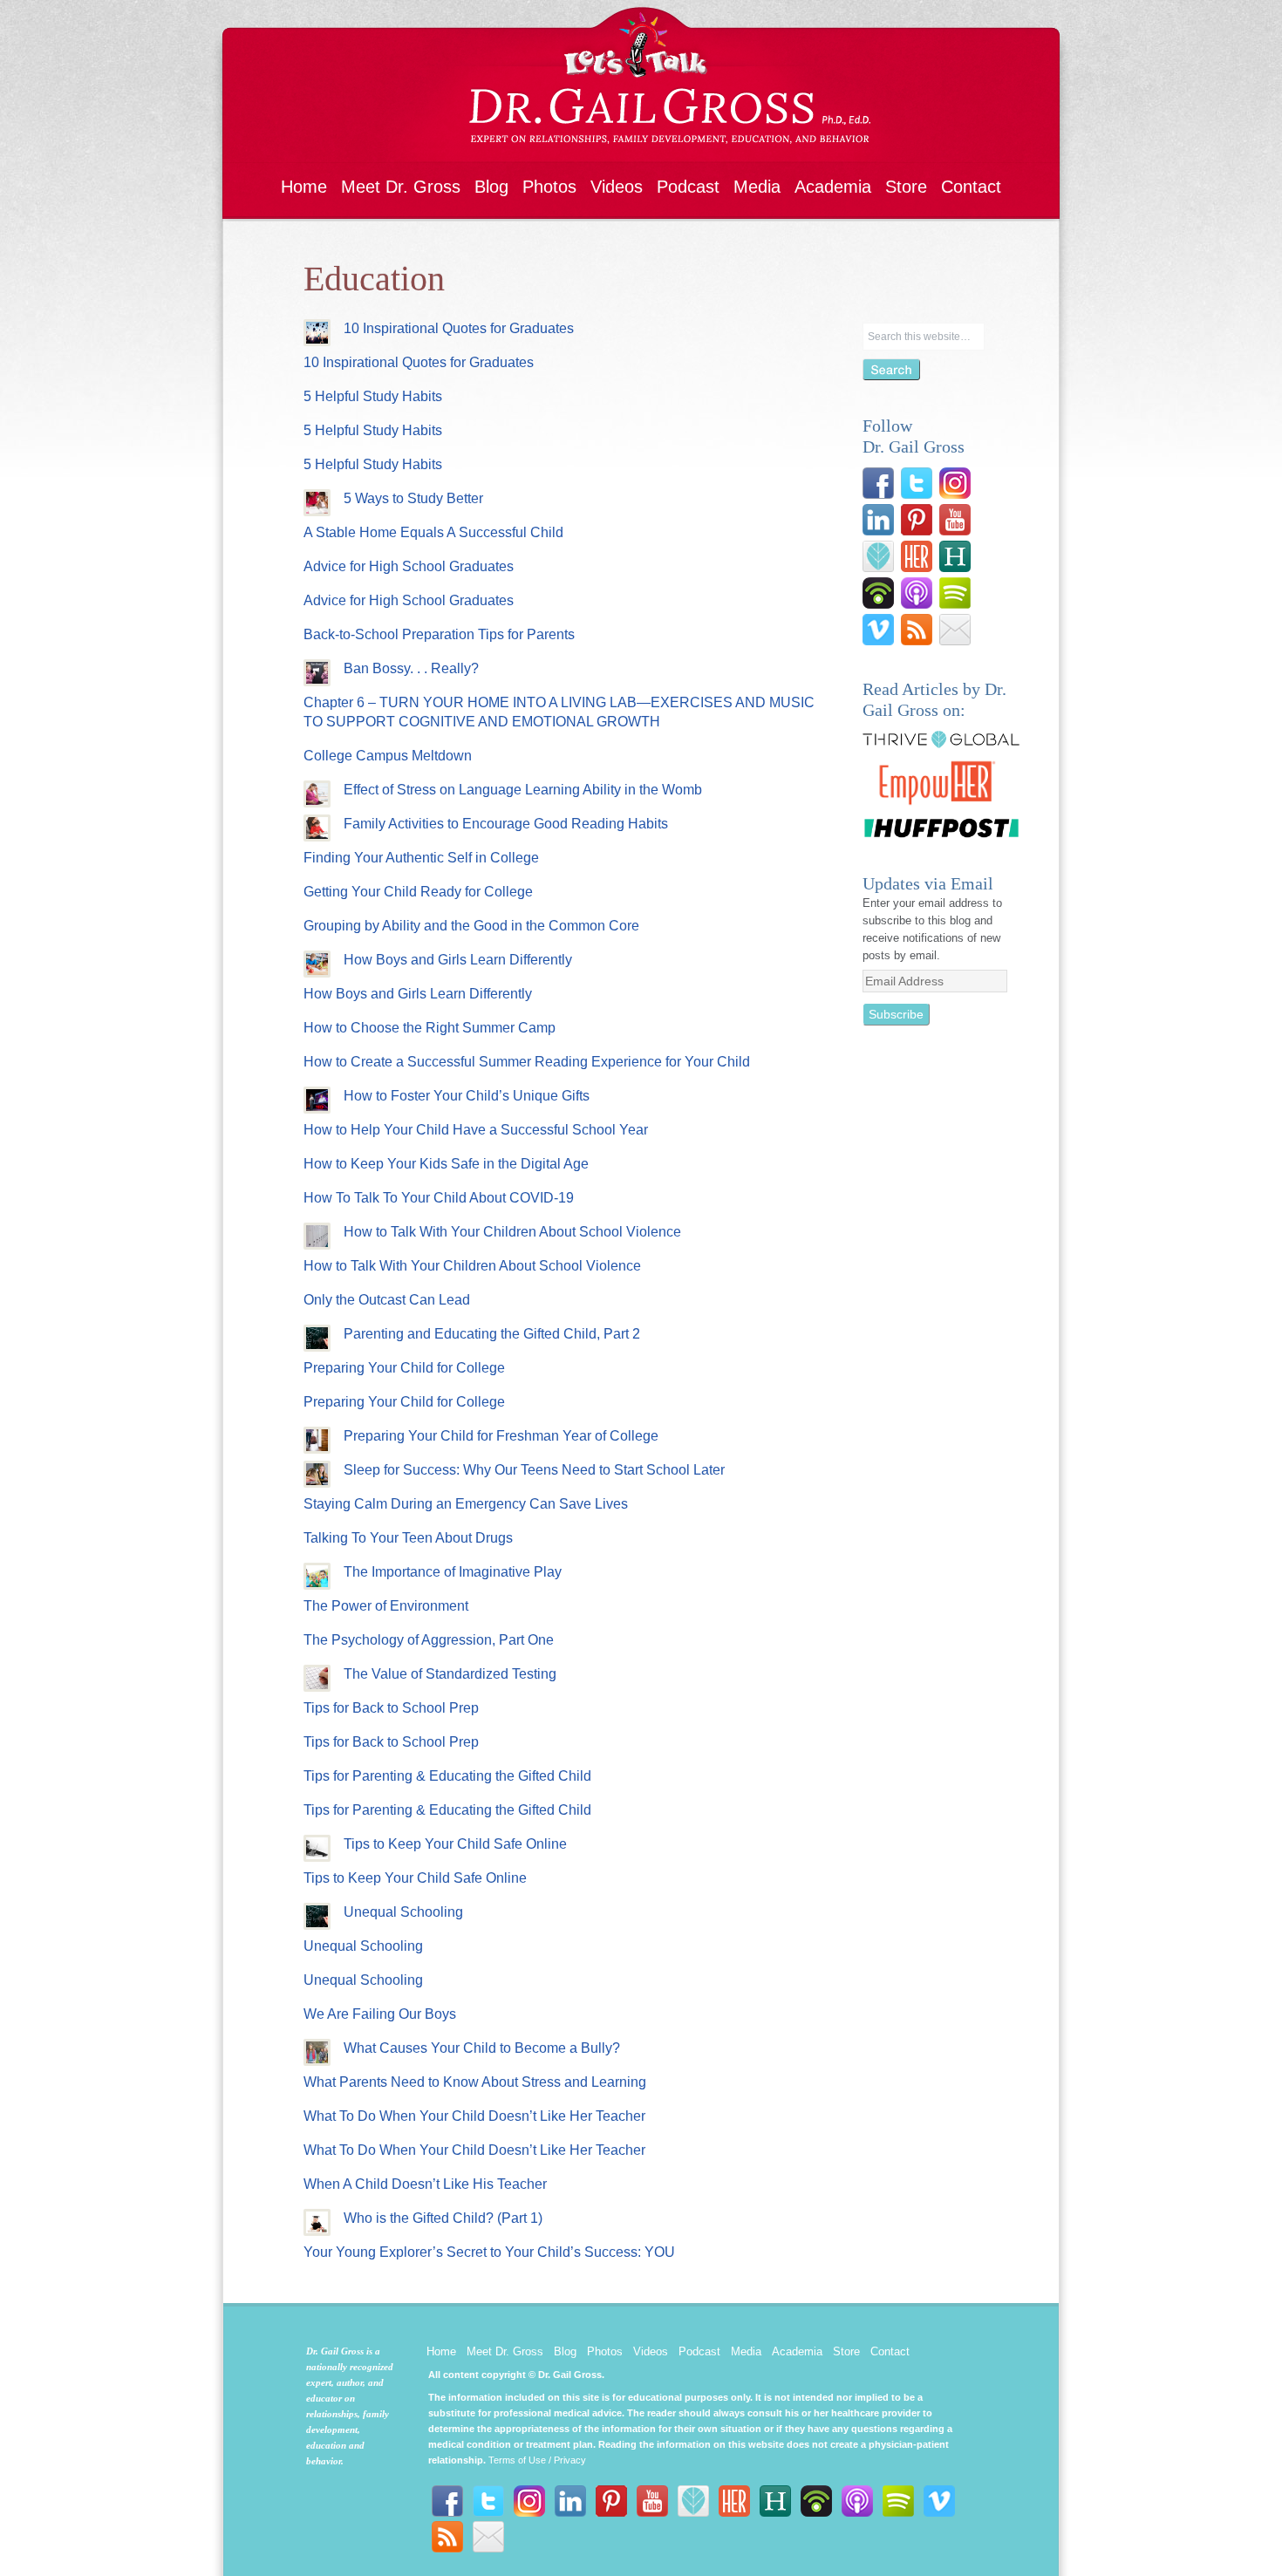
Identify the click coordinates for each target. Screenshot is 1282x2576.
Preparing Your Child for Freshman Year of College (501, 1436)
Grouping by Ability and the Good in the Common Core (471, 926)
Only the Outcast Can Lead (387, 1300)
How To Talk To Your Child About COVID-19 (439, 1198)
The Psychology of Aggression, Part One (429, 1640)
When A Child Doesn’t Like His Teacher (425, 2184)
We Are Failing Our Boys (380, 2014)
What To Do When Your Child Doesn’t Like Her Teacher (474, 2116)
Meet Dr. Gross (401, 187)
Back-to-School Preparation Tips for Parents (439, 634)
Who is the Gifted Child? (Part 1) (443, 2218)
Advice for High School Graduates (409, 566)
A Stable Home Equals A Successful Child (433, 532)
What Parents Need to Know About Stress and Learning (475, 2082)
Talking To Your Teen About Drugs (408, 1538)
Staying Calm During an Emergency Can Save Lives (466, 1504)
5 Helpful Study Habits (373, 396)
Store (906, 187)
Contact (971, 187)
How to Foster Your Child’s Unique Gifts (467, 1096)
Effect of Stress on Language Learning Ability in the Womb (523, 790)
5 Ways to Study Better (413, 498)
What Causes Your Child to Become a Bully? (482, 2048)
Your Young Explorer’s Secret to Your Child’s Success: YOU (489, 2252)
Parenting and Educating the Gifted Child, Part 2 (492, 1334)
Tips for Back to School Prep (391, 1708)
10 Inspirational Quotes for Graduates (459, 328)
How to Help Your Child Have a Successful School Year (476, 1130)
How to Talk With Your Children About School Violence (512, 1232)
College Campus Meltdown (388, 756)
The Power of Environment (386, 1606)
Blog (491, 187)
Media (757, 187)
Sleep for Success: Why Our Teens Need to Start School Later (534, 1470)
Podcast (688, 187)
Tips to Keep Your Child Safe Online (455, 1844)
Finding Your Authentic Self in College (421, 858)
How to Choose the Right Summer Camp (430, 1028)
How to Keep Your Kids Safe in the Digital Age (446, 1164)
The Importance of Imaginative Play (453, 1572)
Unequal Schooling (403, 1912)
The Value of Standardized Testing (450, 1674)
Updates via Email (928, 883)
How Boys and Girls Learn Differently (458, 960)
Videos (617, 187)
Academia (833, 187)
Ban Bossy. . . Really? (411, 668)
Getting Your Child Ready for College (418, 892)
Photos (549, 187)
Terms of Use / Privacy (537, 2460)
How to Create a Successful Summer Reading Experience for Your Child (527, 1062)
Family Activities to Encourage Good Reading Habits (506, 824)
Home (304, 187)
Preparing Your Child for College (404, 1368)
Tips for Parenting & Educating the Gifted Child (447, 1776)
